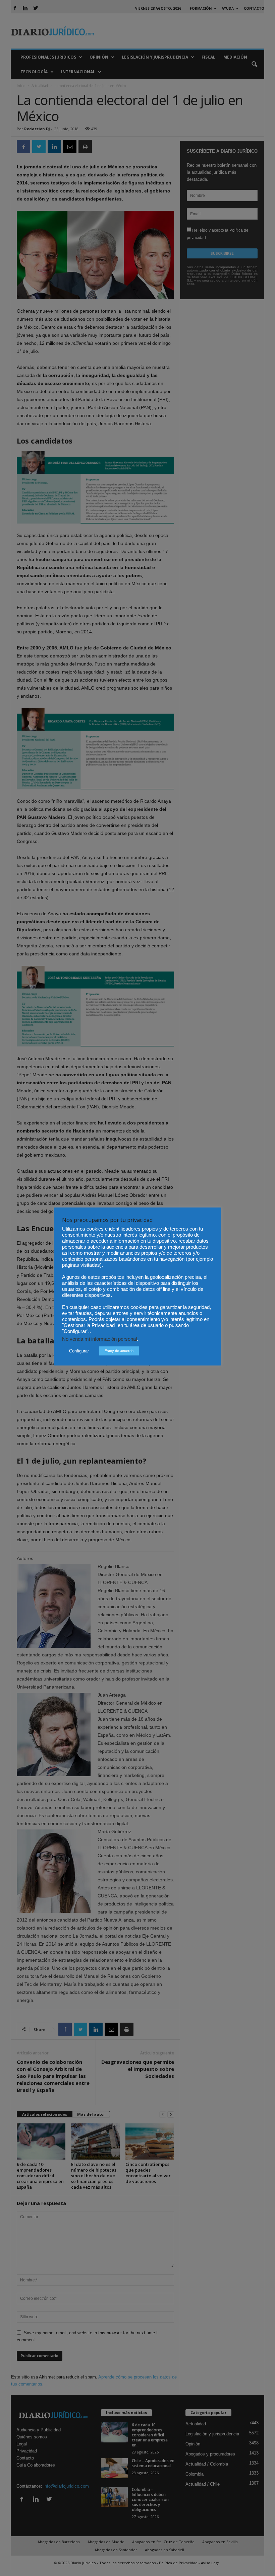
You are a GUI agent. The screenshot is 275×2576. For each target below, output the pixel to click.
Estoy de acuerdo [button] (119, 1351)
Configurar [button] (79, 1351)
